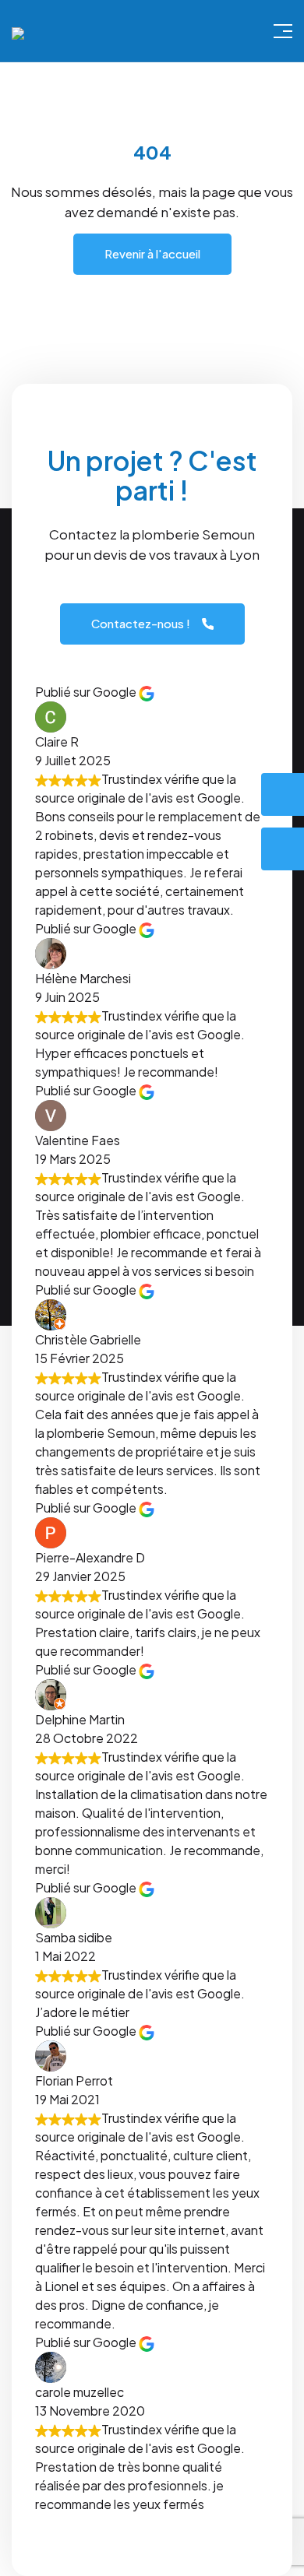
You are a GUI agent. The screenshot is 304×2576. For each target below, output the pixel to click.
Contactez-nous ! (141, 623)
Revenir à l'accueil (152, 253)
